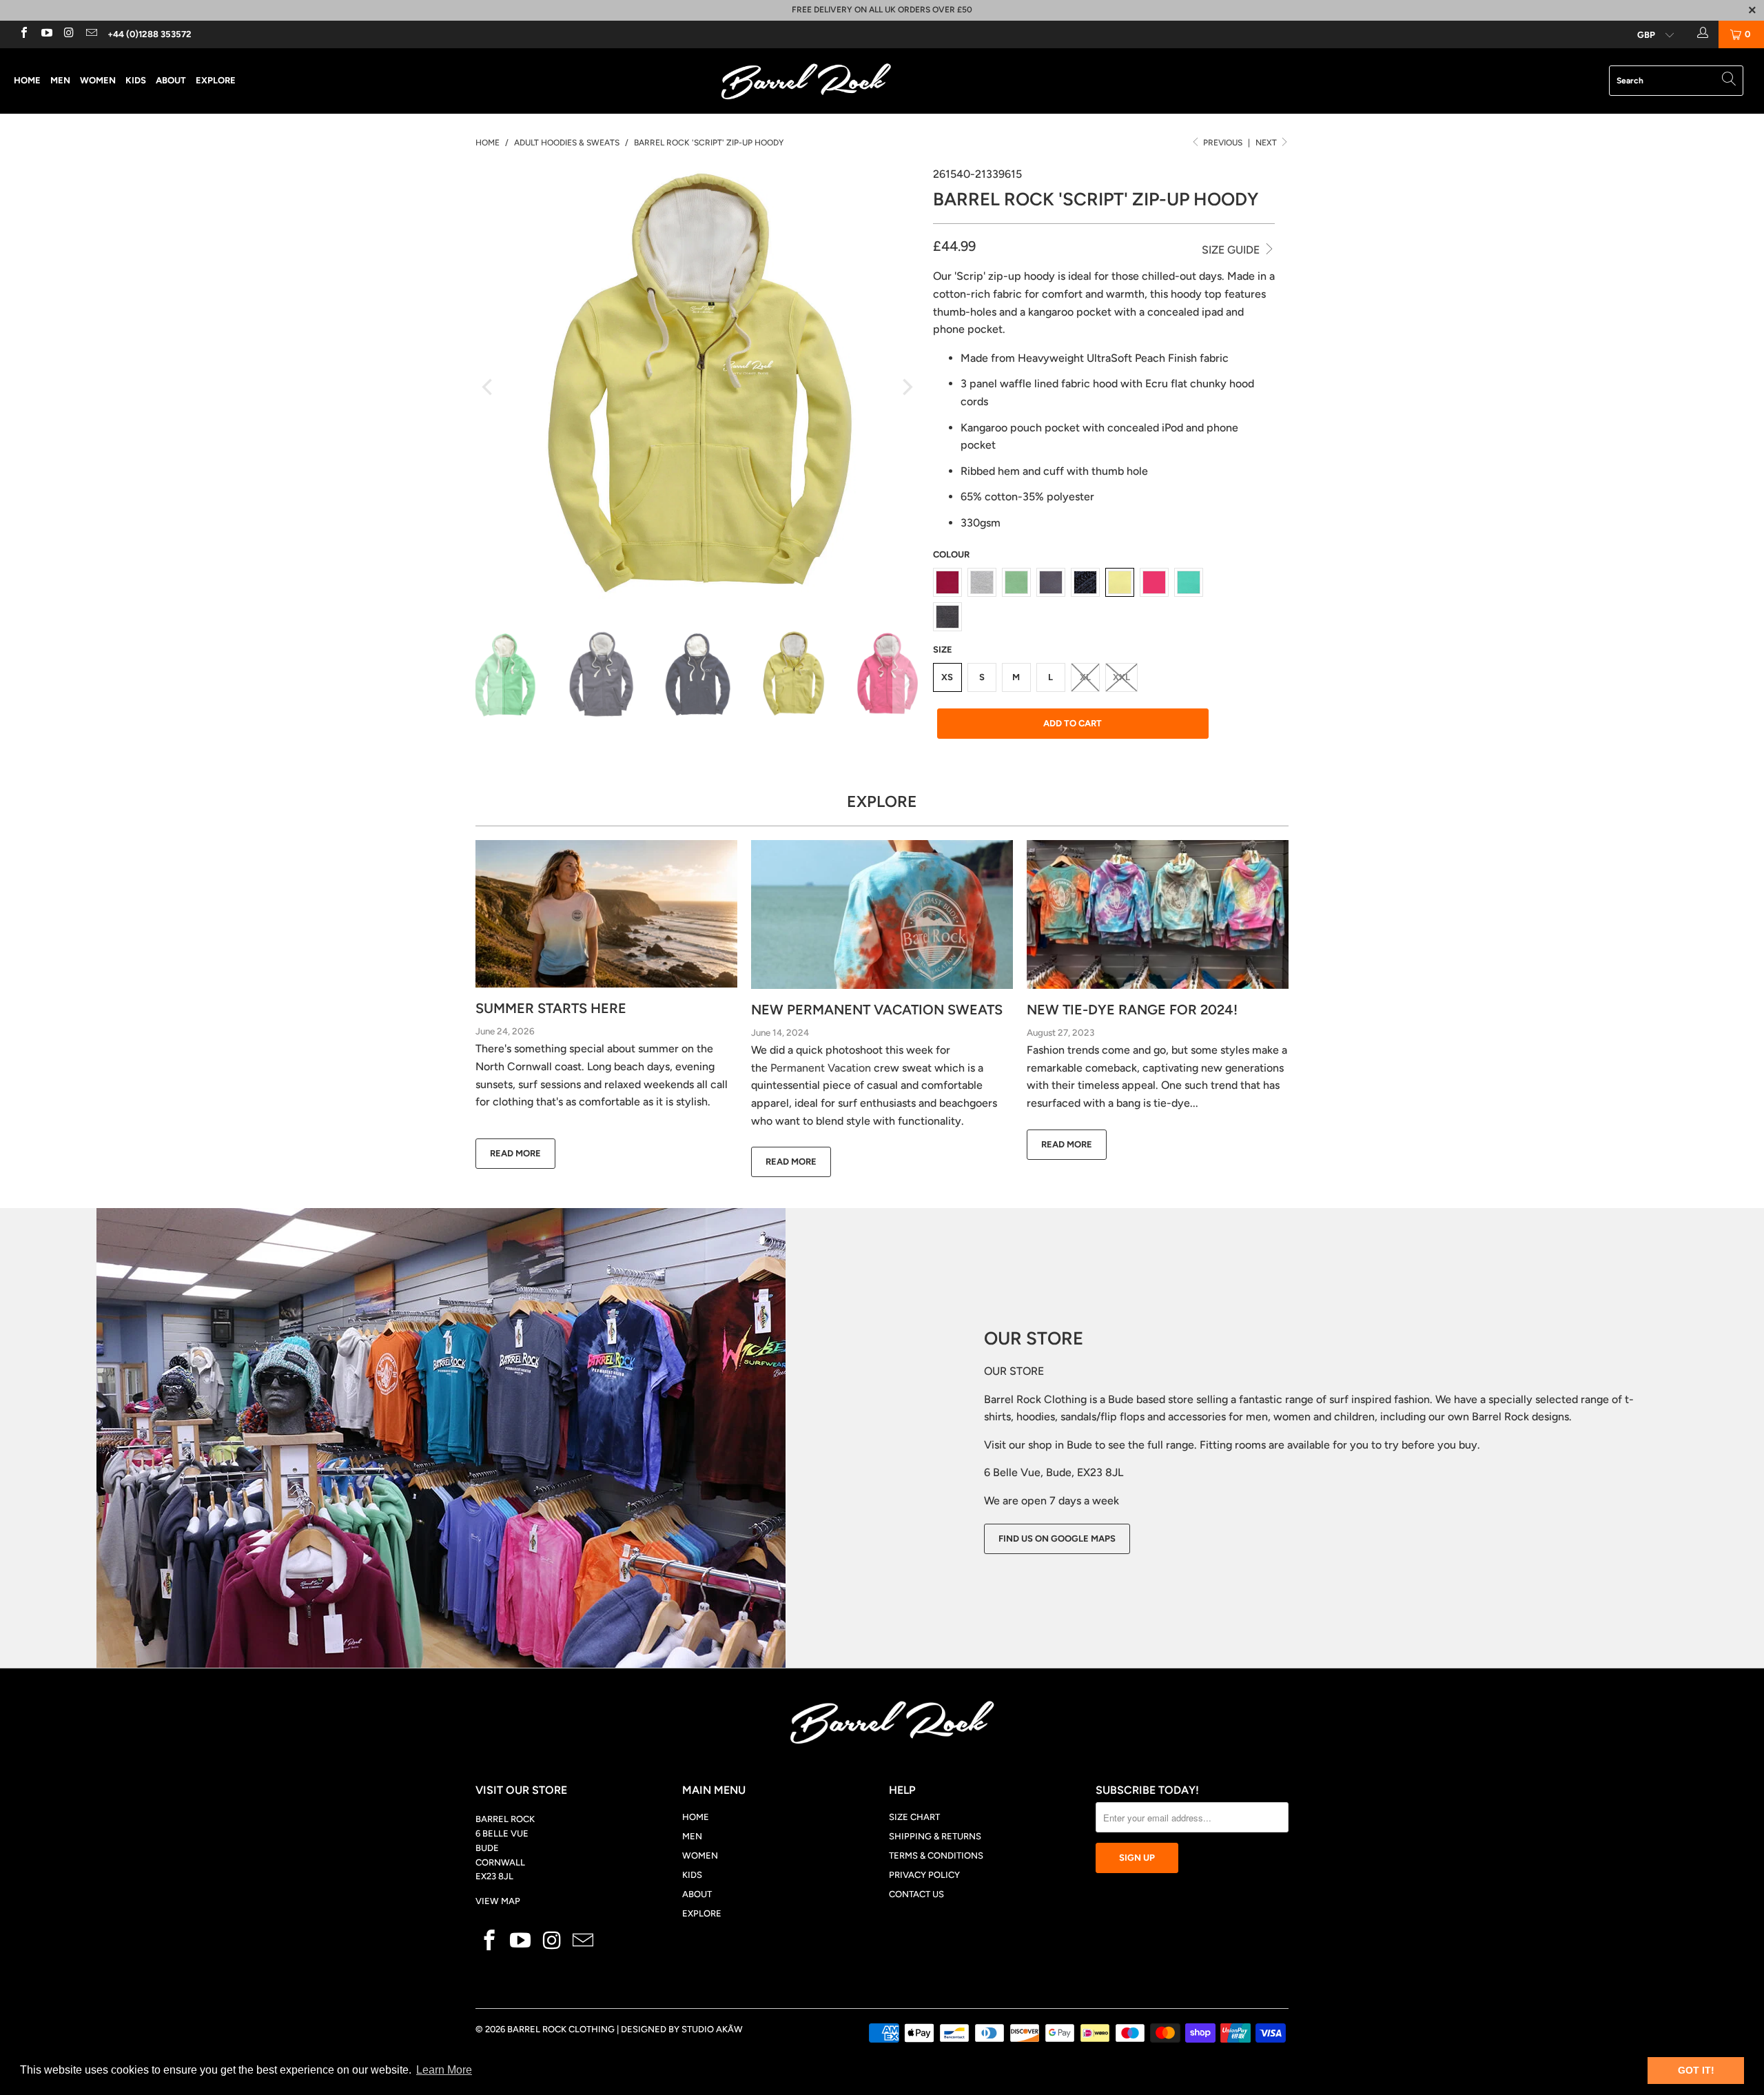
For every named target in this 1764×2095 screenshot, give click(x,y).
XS (947, 677)
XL (1085, 677)
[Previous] (489, 387)
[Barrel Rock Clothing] (882, 81)
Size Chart (914, 1817)
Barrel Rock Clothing (561, 2029)
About (171, 80)
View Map (498, 1901)
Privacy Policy (924, 1875)
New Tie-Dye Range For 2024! (1132, 1010)
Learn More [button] (444, 2070)
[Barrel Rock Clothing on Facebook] (23, 34)
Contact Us (916, 1894)
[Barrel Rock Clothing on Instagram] (68, 34)
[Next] (906, 387)
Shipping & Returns (935, 1836)
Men (60, 80)
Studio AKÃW (712, 2029)
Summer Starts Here (551, 1008)
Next (1267, 143)
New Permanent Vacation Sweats (877, 1010)
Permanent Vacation (821, 1068)
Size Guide (1232, 250)
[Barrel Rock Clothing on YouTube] (45, 34)
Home (27, 80)
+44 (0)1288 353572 (150, 34)
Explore (216, 80)
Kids (136, 80)
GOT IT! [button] (1696, 2070)
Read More (515, 1153)
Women (98, 80)
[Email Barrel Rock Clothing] (90, 34)
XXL (1121, 677)
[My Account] (1701, 34)
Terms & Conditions (936, 1856)
